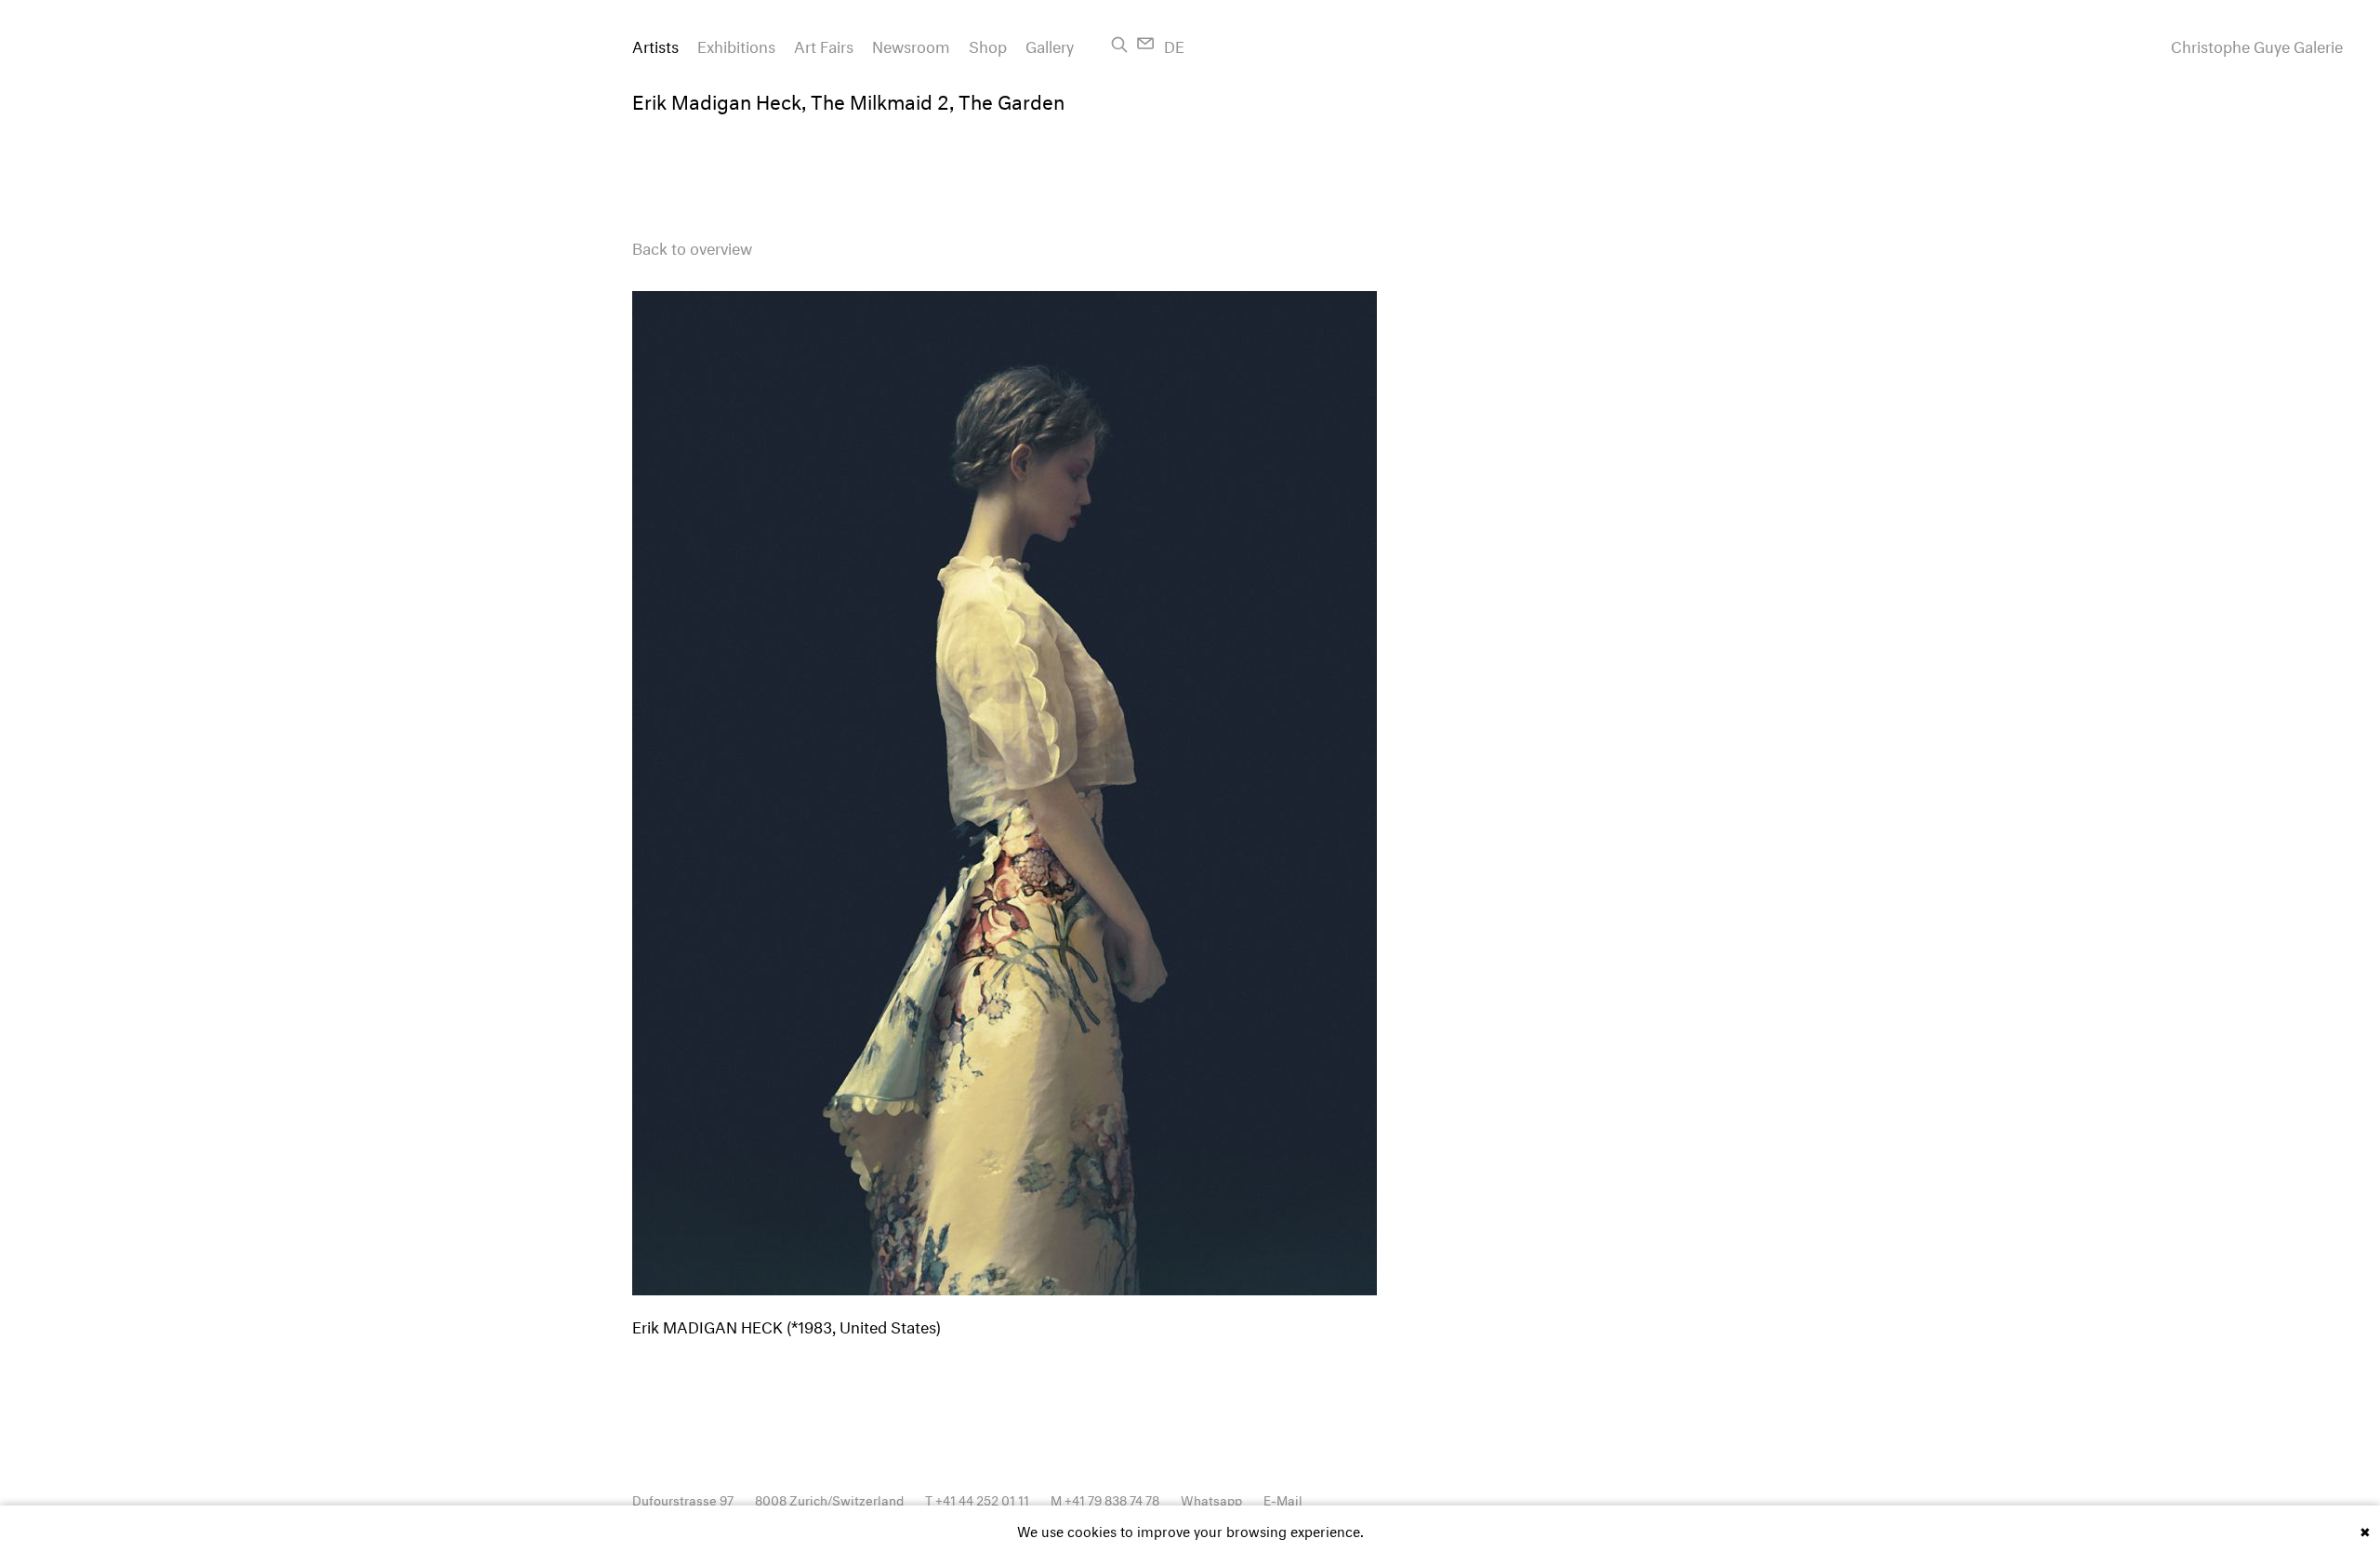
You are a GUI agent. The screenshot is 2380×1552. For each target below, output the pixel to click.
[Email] (1146, 43)
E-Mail (1283, 1499)
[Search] (1119, 45)
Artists (655, 44)
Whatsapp (1211, 1499)
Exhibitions (736, 44)
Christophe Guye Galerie (2257, 45)
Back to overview (692, 246)
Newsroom (911, 44)
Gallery (1050, 44)
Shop (988, 44)
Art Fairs (824, 44)
